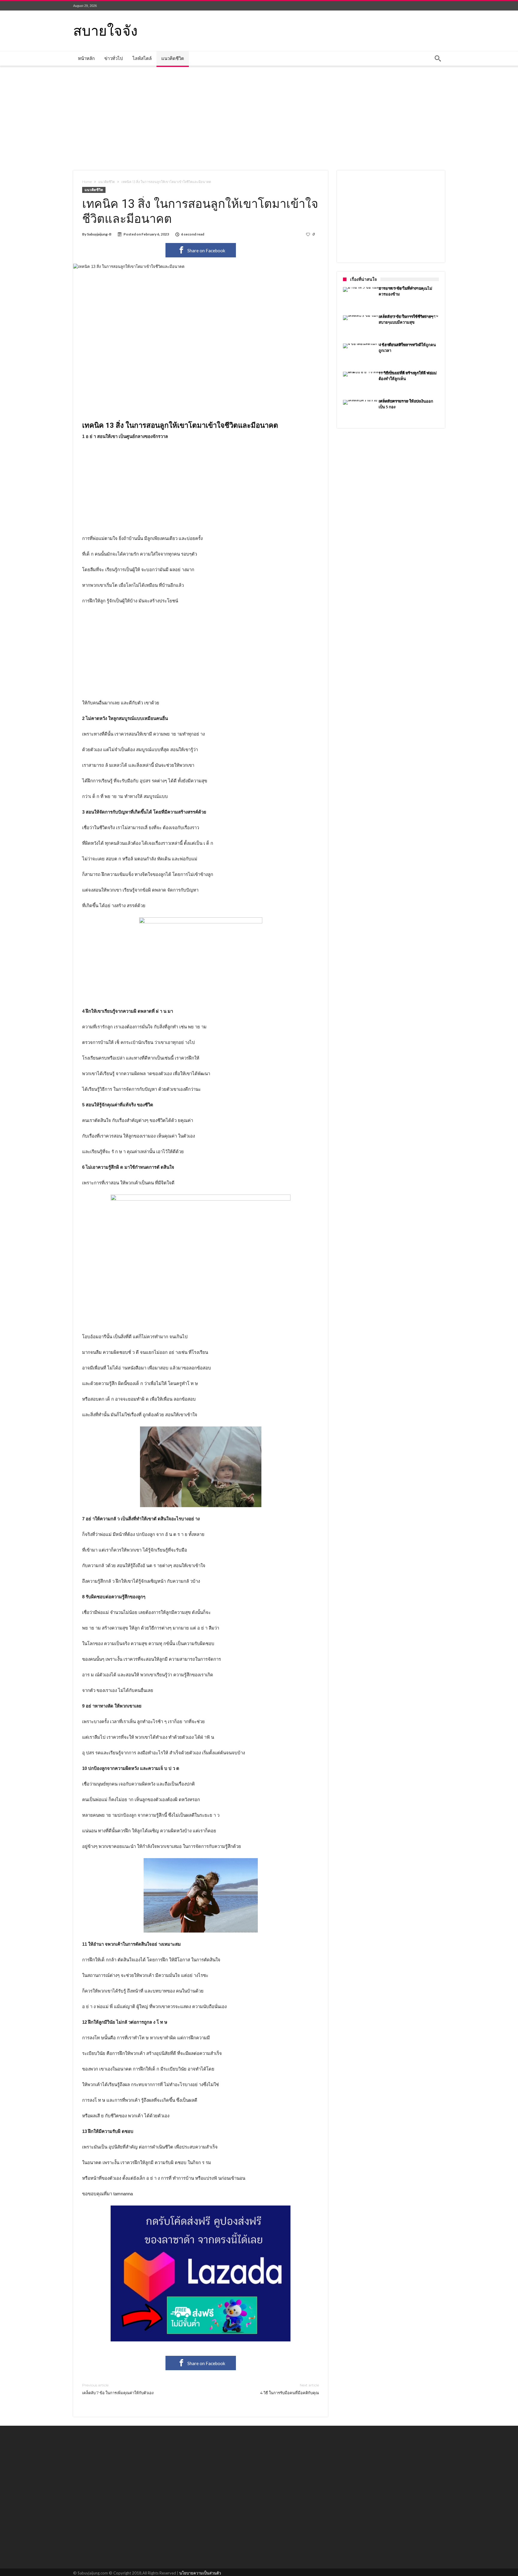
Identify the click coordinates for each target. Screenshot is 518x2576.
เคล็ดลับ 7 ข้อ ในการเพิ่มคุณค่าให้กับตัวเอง (118, 2389)
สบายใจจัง (105, 30)
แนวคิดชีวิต (107, 182)
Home (87, 182)
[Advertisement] (259, 118)
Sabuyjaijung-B (99, 234)
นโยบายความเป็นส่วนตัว (200, 2573)
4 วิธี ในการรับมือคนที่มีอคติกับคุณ (290, 2389)
